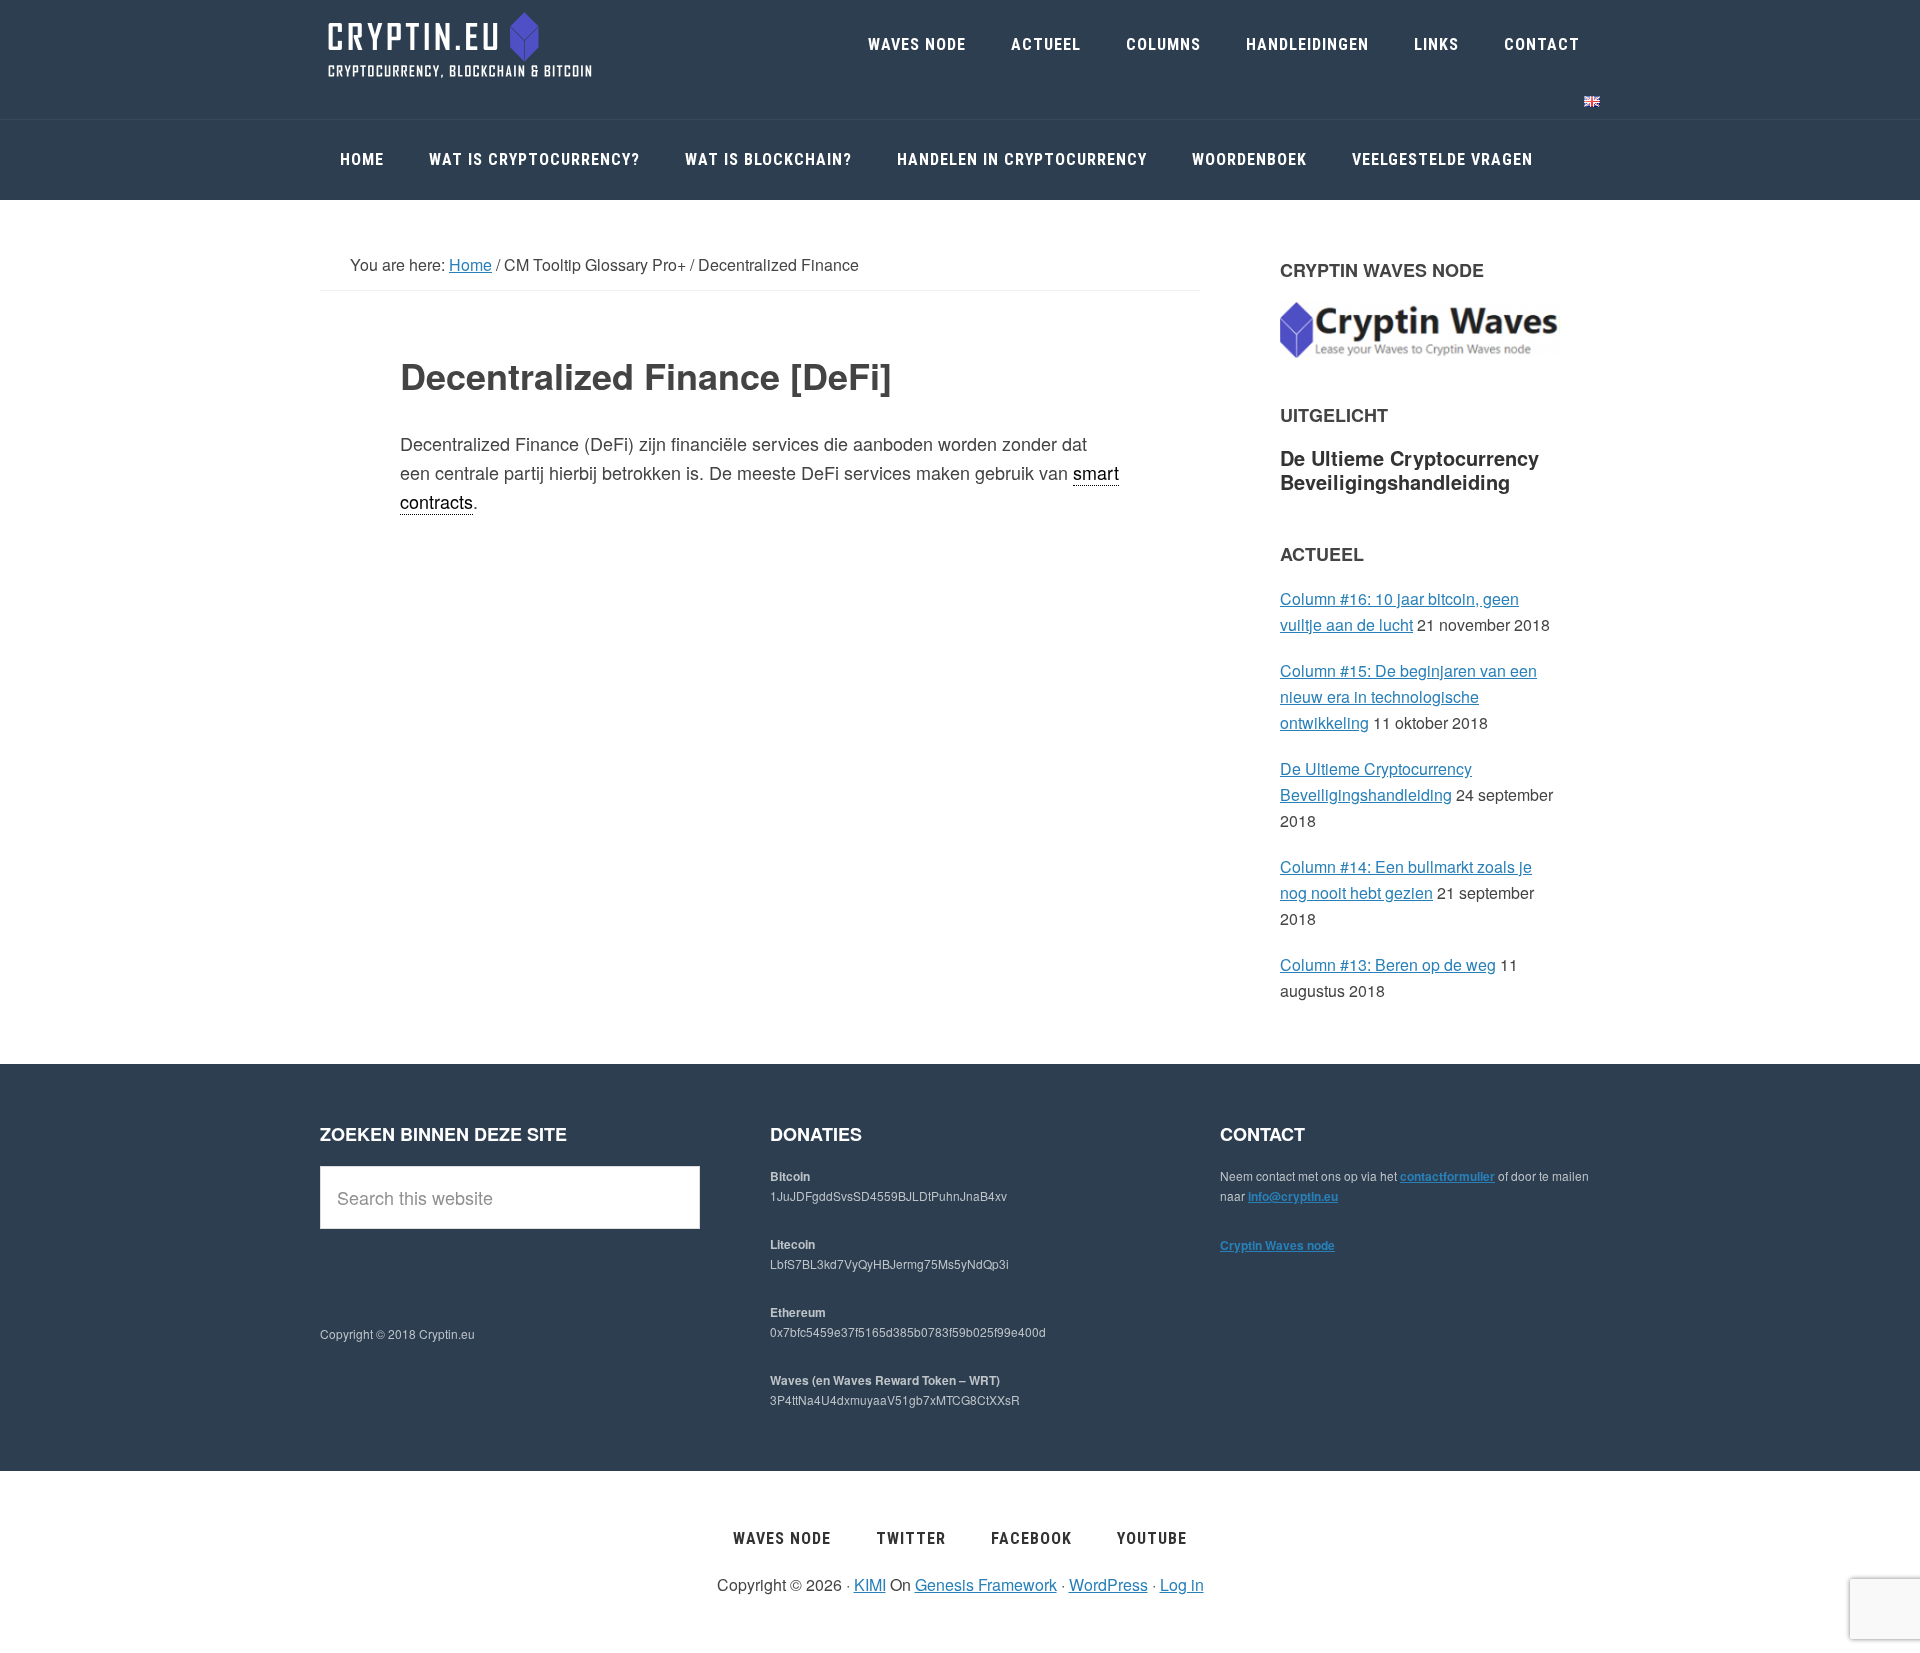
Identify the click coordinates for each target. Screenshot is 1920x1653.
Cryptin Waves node (1277, 1245)
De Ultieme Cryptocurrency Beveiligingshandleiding (1409, 469)
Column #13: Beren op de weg (1388, 964)
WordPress (1108, 1584)
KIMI (870, 1584)
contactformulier (1447, 1176)
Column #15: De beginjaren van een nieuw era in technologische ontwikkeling (1408, 696)
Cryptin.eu (470, 45)
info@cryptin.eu (1293, 1196)
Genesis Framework (986, 1584)
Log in (1182, 1584)
